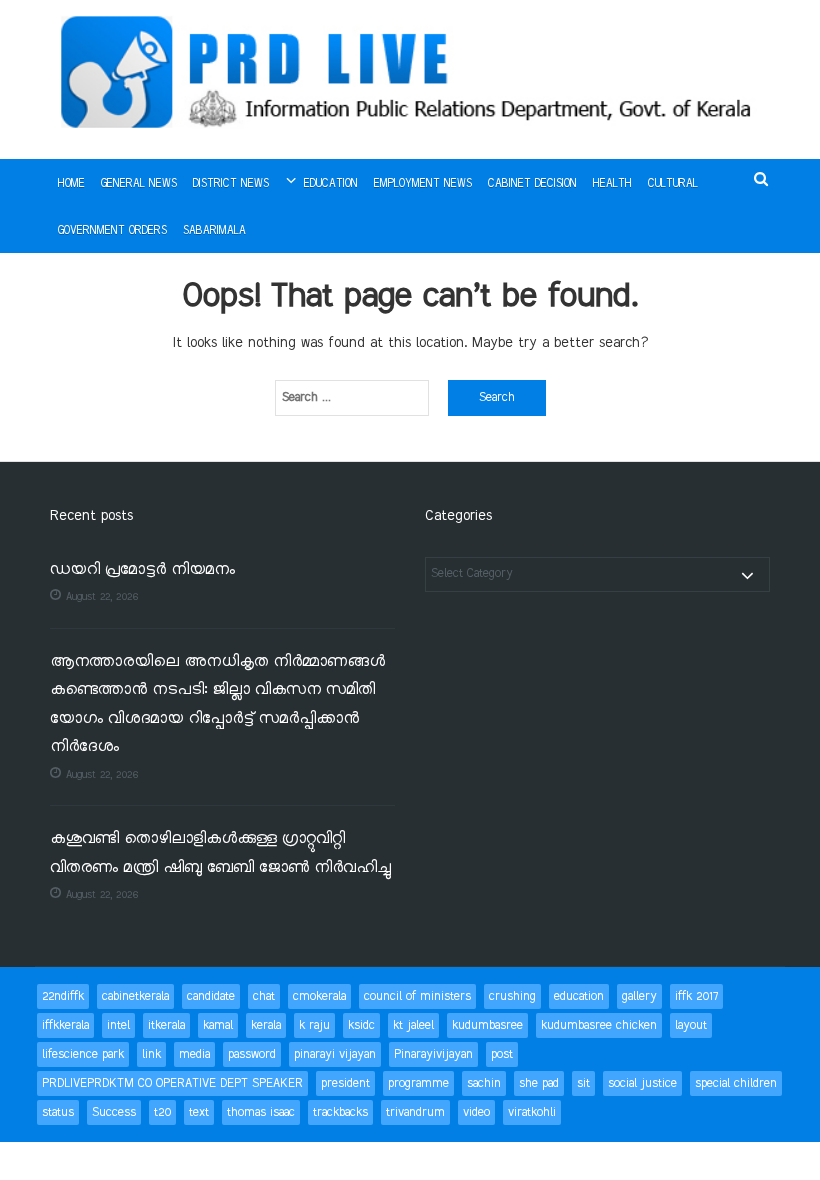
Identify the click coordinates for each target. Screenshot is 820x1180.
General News (139, 184)
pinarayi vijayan (335, 1054)
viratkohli (532, 1112)
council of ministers (417, 996)
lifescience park (83, 1054)
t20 (162, 1112)
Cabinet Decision (532, 184)
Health (612, 184)
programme (418, 1083)
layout (691, 1025)
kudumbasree (487, 1025)
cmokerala (319, 996)
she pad (539, 1083)
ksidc (361, 1025)
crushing (512, 996)
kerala (266, 1025)
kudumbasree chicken (599, 1025)
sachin (484, 1083)
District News (231, 184)
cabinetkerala (135, 996)
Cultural (673, 184)
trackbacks (340, 1112)
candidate (211, 996)
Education (331, 184)
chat (264, 996)
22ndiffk (63, 996)
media (194, 1054)
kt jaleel (413, 1025)
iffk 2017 (696, 996)
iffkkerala (65, 1025)
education (579, 996)
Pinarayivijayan (433, 1054)
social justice (642, 1083)
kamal (218, 1025)
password (252, 1054)
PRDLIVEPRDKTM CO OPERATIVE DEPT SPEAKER (172, 1083)
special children (736, 1083)
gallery (639, 996)
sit (583, 1083)
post (502, 1054)
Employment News (423, 184)
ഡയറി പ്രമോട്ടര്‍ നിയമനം (142, 570)
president (345, 1083)
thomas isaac (261, 1112)
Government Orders (112, 231)
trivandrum (415, 1112)
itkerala (166, 1025)
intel (118, 1025)
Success (114, 1112)
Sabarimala (214, 231)
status (58, 1112)
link (151, 1054)
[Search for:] (352, 398)
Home (71, 184)
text (199, 1112)
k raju (314, 1025)
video (476, 1112)
